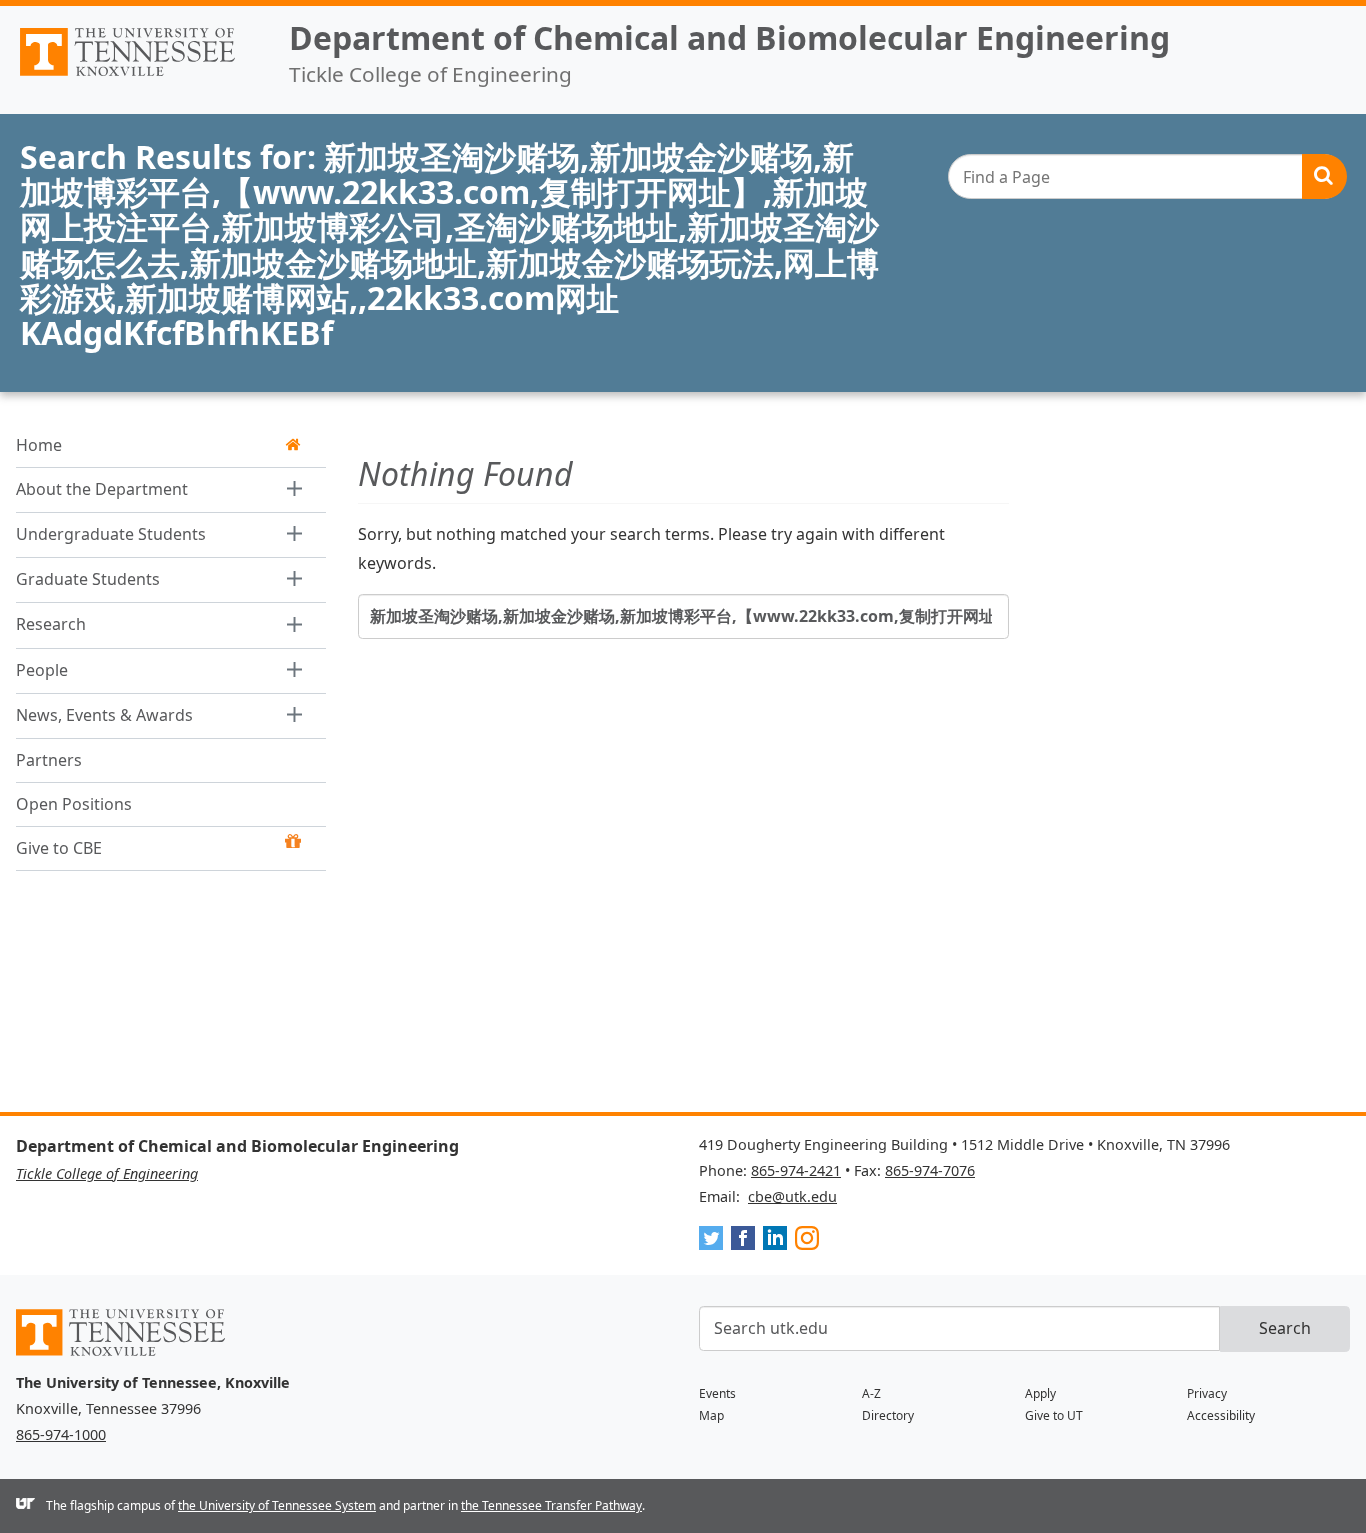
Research (51, 625)
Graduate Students (88, 580)
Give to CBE (59, 849)
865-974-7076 (930, 1170)
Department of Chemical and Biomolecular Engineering (729, 37)
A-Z (871, 1393)
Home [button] (39, 445)
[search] (1147, 176)
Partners (49, 761)
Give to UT (1054, 1415)
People (42, 670)
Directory (888, 1415)
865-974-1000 (61, 1434)
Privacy (1207, 1393)
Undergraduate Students (111, 534)
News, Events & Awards (104, 715)
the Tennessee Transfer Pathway (551, 1505)
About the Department (102, 489)
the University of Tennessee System (277, 1505)
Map (711, 1415)
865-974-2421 (796, 1170)
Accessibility (1221, 1415)
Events (717, 1393)
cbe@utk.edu (792, 1196)
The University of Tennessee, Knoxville (136, 76)
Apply (1040, 1393)
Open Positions (74, 805)
